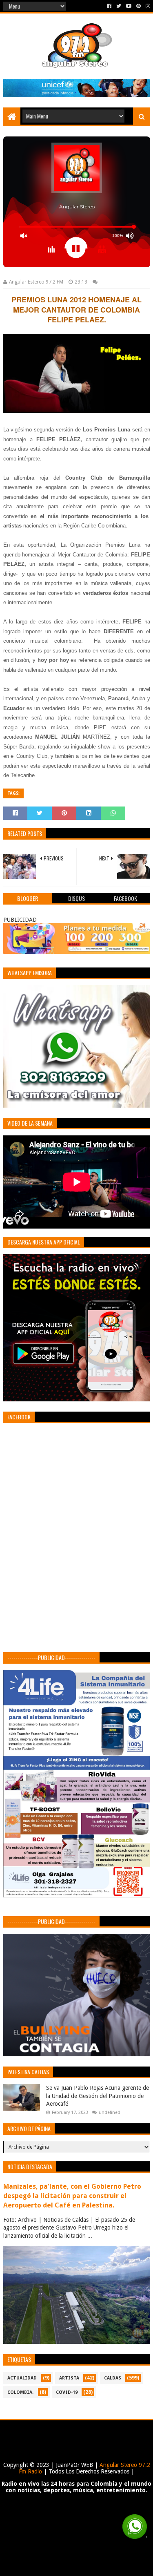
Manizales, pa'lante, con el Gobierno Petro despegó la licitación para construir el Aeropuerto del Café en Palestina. (72, 2196)
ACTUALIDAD (22, 2378)
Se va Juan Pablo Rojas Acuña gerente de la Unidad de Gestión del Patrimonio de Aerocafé (98, 2096)
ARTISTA (69, 2378)
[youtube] (129, 6)
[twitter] (119, 6)
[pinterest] (139, 6)
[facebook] (109, 6)
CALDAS (113, 2378)
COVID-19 (67, 2392)
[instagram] (147, 6)
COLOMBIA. (20, 2392)
